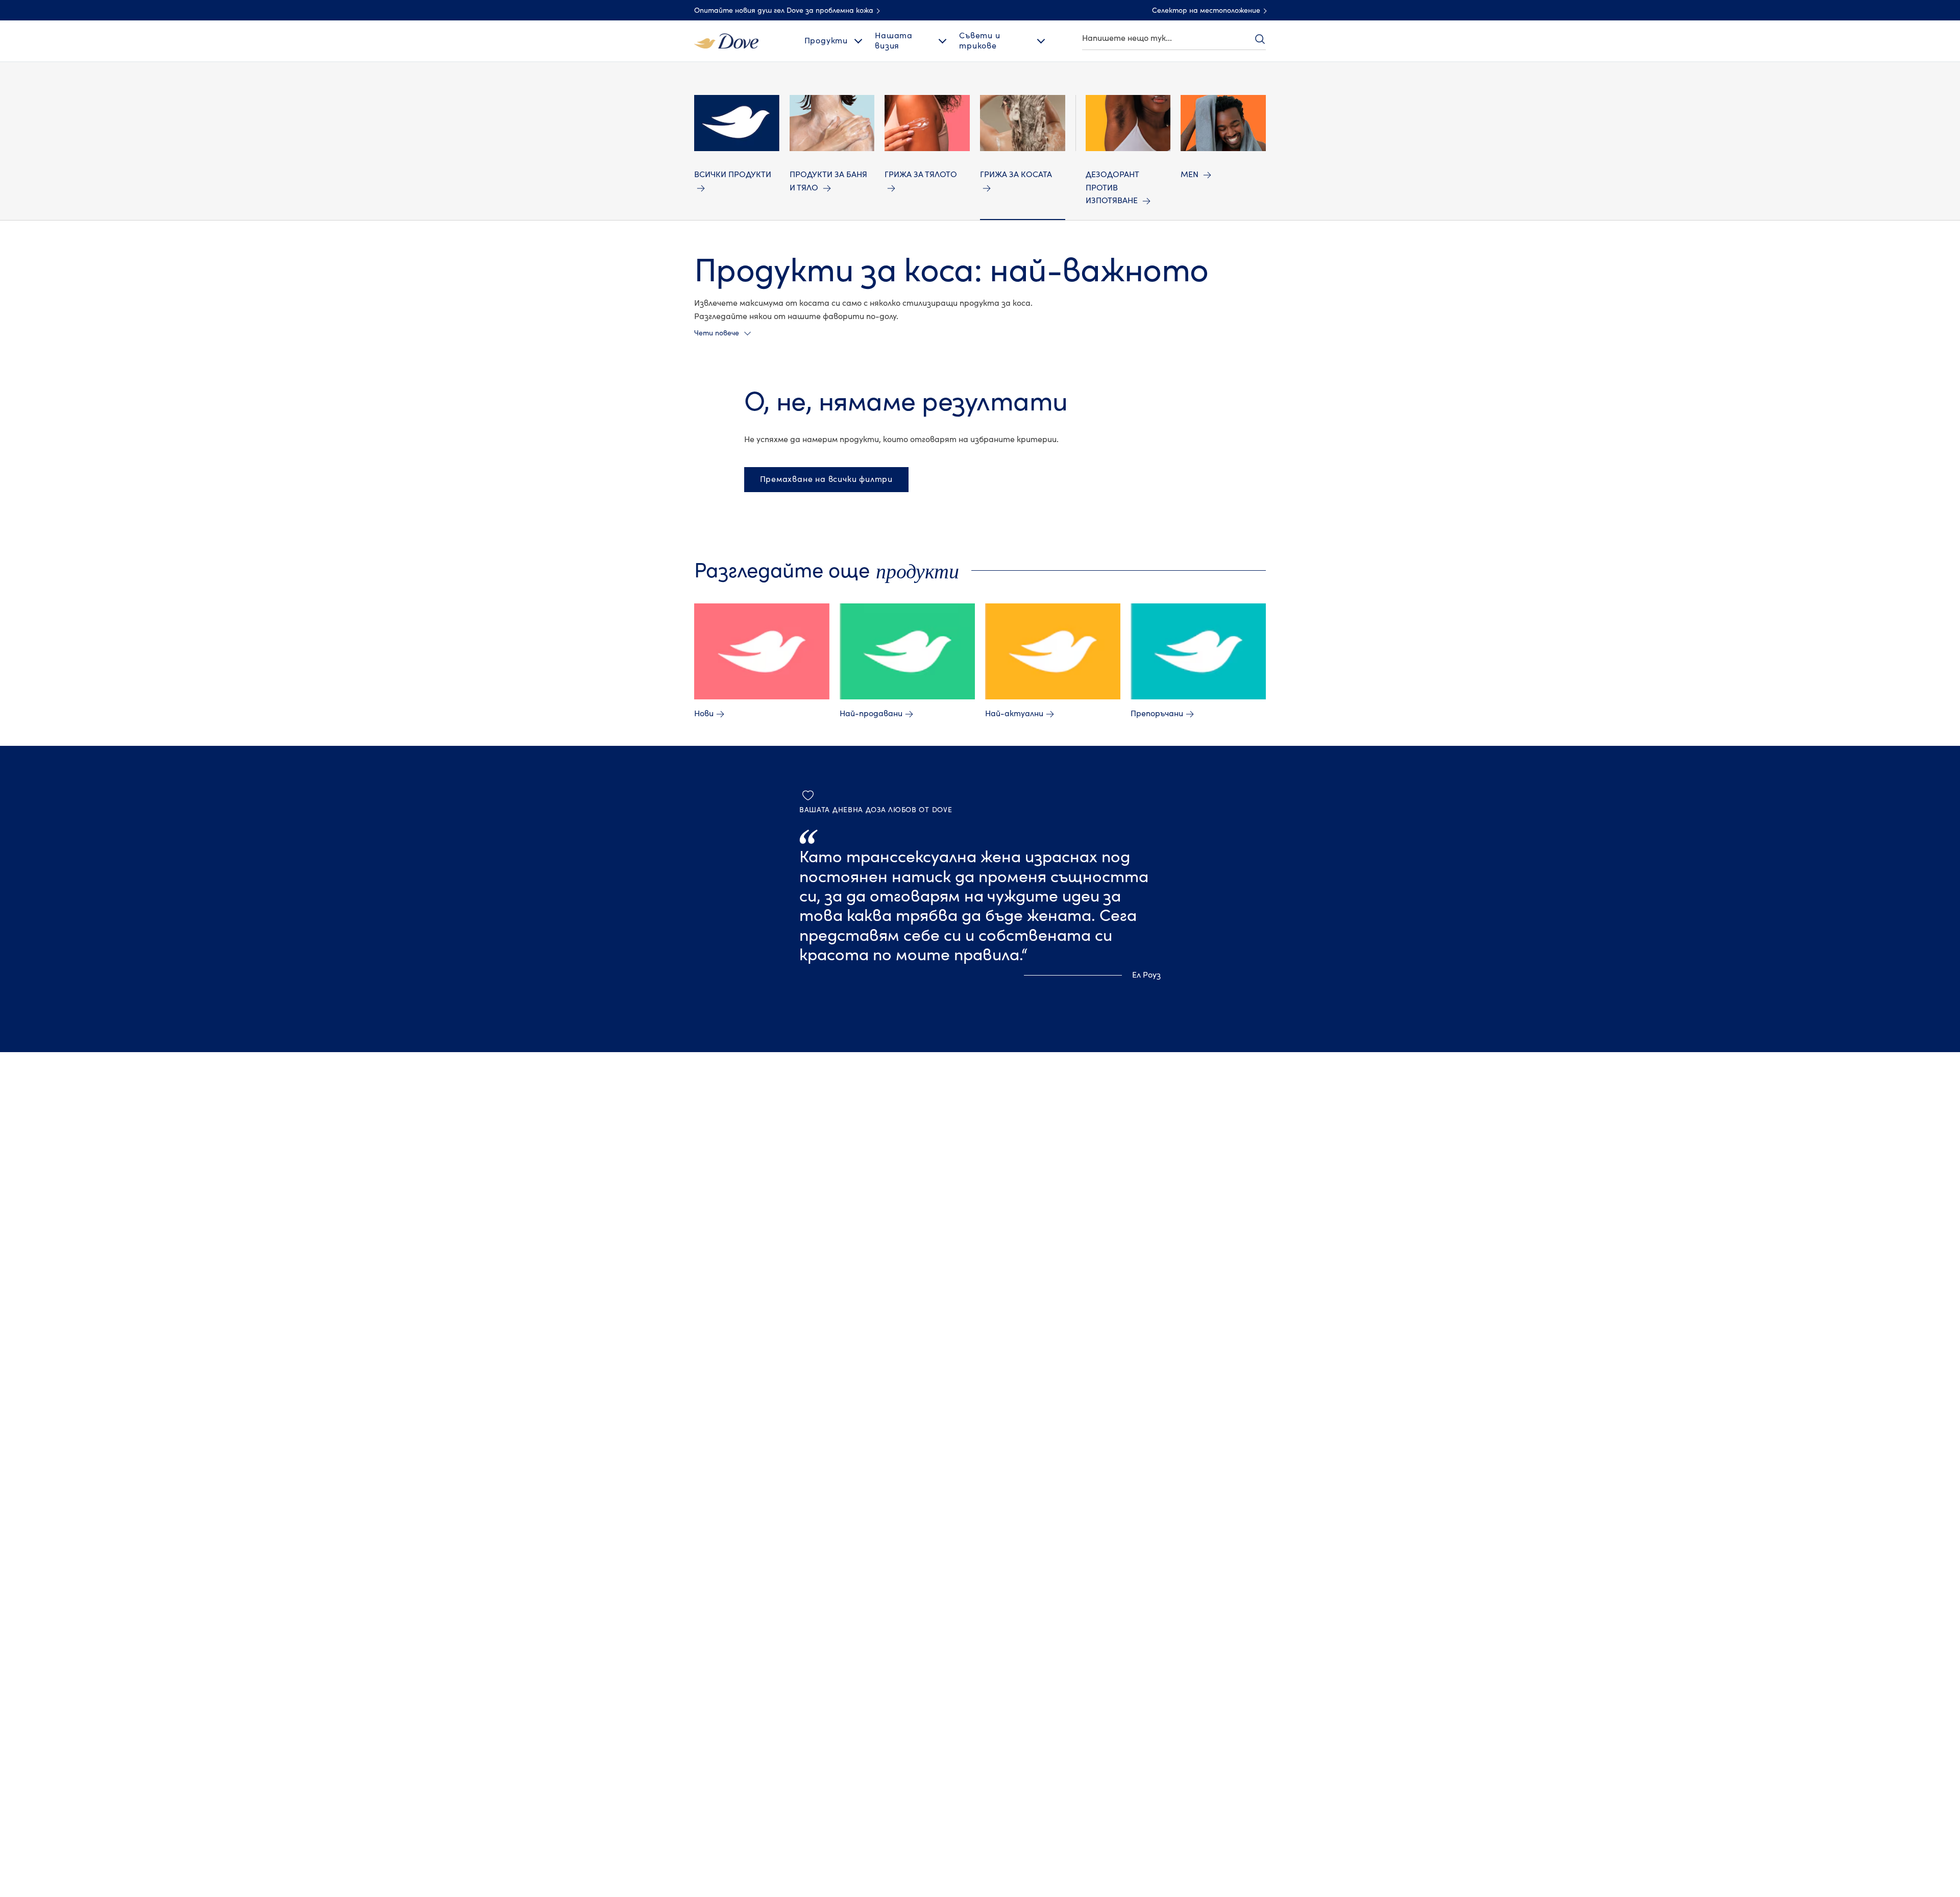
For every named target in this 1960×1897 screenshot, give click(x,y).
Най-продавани (871, 714)
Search (1260, 39)
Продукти (826, 41)
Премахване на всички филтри (827, 479)
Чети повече (717, 333)
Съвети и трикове (979, 41)
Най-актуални (1014, 714)
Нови (704, 714)
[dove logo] (726, 40)
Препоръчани (1157, 714)
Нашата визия (894, 41)
